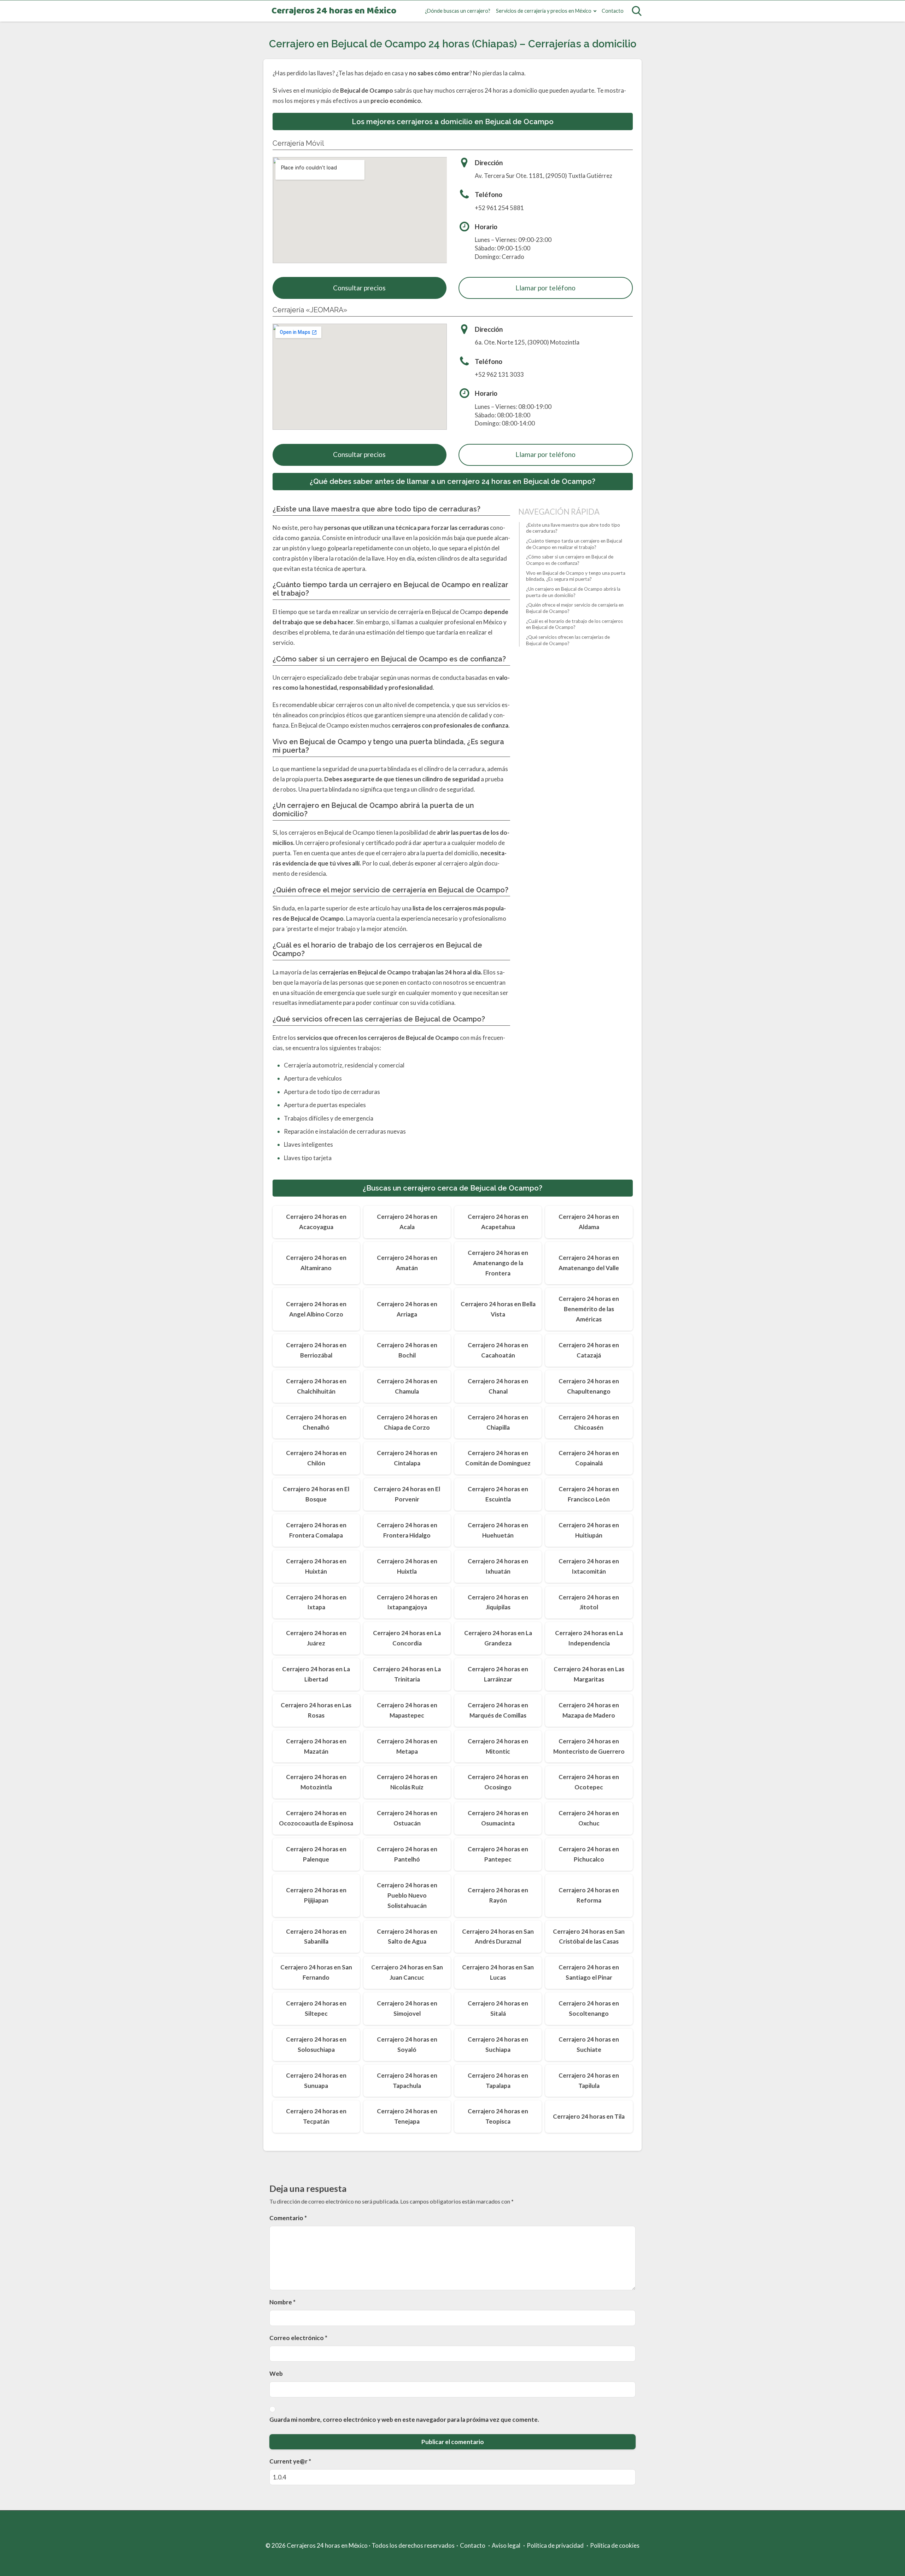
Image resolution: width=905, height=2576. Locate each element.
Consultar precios (359, 288)
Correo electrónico (298, 2338)
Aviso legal (506, 2545)
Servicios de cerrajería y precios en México (544, 11)
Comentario (288, 2218)
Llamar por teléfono (545, 288)
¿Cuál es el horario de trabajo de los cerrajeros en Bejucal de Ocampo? (574, 624)
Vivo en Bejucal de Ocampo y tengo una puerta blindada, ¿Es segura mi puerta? (576, 576)
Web (276, 2374)
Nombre (282, 2302)
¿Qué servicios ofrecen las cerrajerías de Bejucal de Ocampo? (568, 640)
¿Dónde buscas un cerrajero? (458, 11)
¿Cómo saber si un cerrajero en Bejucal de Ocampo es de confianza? (570, 560)
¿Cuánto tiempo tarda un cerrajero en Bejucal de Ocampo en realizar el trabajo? (574, 544)
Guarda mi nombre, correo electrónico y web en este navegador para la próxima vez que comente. (404, 2419)
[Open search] (637, 11)
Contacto (613, 11)
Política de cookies (615, 2545)
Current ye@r (290, 2461)
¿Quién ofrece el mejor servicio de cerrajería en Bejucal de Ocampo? (575, 608)
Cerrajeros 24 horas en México (334, 11)
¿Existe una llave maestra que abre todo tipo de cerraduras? (573, 528)
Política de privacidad (555, 2545)
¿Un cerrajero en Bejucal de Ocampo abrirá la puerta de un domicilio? (573, 592)
